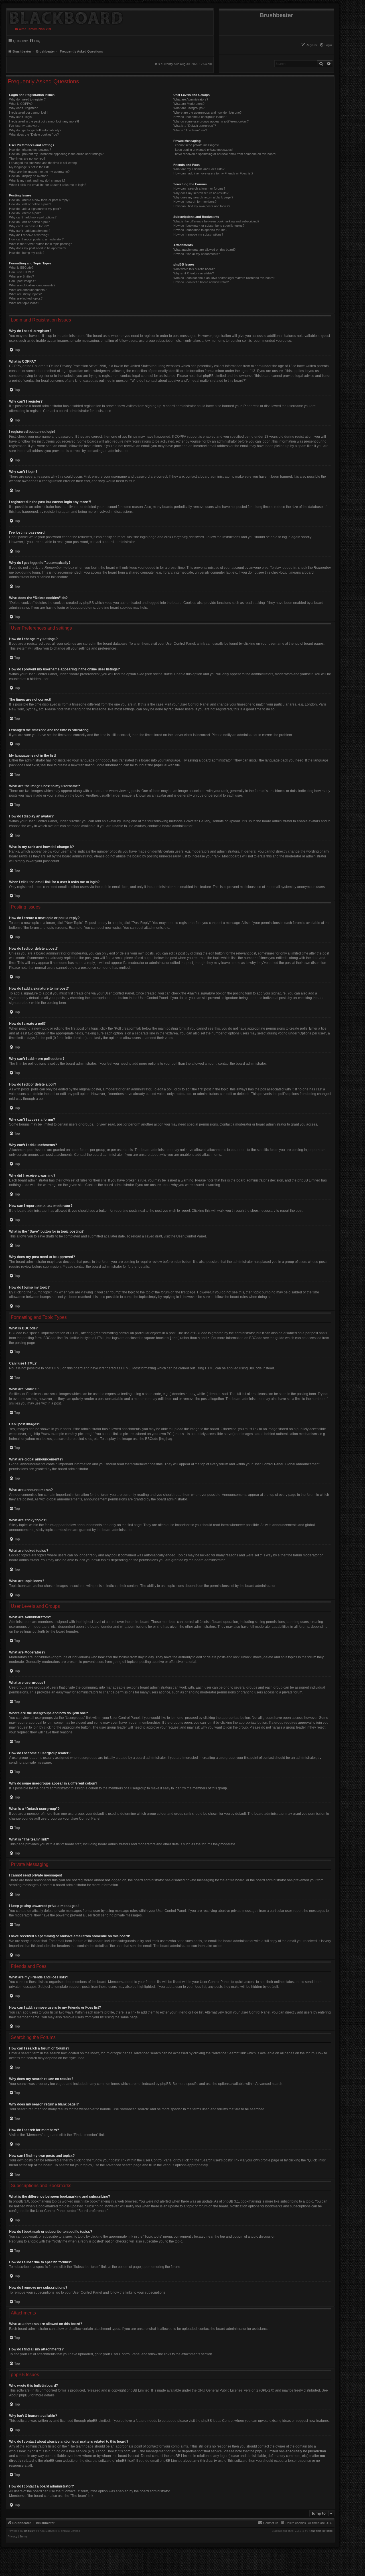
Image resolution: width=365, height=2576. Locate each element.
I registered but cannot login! (29, 112)
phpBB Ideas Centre (217, 2421)
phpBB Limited (138, 2390)
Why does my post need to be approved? (38, 248)
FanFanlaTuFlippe (321, 2531)
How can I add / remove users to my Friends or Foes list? (213, 173)
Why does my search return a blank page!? (203, 197)
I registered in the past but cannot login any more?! (44, 121)
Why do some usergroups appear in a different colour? (211, 121)
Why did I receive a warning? (29, 235)
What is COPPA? (21, 104)
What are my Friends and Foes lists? (199, 169)
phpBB (159, 765)
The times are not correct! (27, 158)
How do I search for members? (195, 202)
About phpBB (19, 2395)
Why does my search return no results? (201, 193)
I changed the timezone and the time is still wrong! (43, 163)
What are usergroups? (189, 108)
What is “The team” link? (190, 130)
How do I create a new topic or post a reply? (40, 200)
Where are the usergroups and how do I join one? (207, 112)
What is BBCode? (21, 268)
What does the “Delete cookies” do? (34, 134)
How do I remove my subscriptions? (198, 234)
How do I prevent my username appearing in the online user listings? (56, 154)
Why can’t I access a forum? (29, 226)
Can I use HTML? (21, 272)
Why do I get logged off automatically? (35, 130)
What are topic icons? (24, 303)
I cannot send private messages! (196, 145)
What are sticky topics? (25, 294)
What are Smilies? (22, 276)
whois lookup (19, 2451)
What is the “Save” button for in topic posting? (40, 244)
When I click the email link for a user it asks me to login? (48, 185)
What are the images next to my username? (39, 172)
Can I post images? (23, 281)
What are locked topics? (26, 298)
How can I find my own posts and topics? (202, 206)
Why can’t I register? (23, 108)
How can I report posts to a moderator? (36, 239)
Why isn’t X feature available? (194, 273)
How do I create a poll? (25, 213)
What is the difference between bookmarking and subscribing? (216, 221)
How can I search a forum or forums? (199, 188)
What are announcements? (28, 290)
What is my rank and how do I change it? (37, 180)
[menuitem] (326, 45)
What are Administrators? (191, 99)
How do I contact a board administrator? (201, 282)
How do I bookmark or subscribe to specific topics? (209, 226)
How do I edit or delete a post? (30, 204)
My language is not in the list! (29, 167)
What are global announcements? (32, 285)
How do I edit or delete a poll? (29, 222)
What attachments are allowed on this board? (204, 250)
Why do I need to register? (27, 99)
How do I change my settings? (30, 150)
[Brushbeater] (65, 17)
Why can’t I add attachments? (30, 231)
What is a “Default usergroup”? (195, 126)
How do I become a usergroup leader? (200, 117)
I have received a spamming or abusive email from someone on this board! (225, 154)
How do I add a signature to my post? (35, 209)
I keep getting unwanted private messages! (203, 150)
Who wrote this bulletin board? (194, 269)
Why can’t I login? (21, 117)
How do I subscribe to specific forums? (200, 230)
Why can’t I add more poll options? (33, 217)
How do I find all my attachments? (197, 254)
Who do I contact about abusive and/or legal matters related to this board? (224, 278)
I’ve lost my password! (25, 126)
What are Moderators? (189, 104)
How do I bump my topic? (27, 253)
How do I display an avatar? (28, 176)
